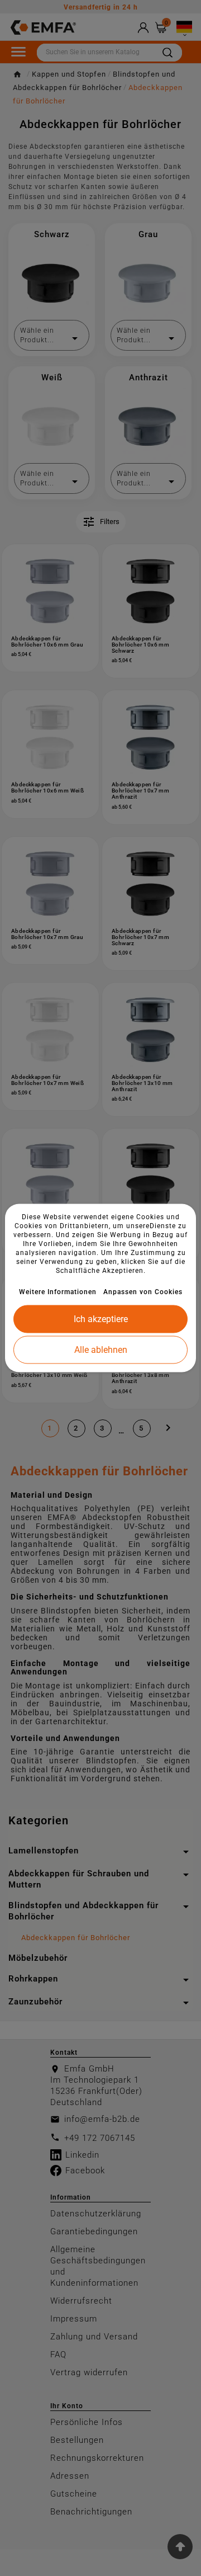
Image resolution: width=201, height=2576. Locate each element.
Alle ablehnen (101, 1350)
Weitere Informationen (58, 1292)
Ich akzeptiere (101, 1319)
